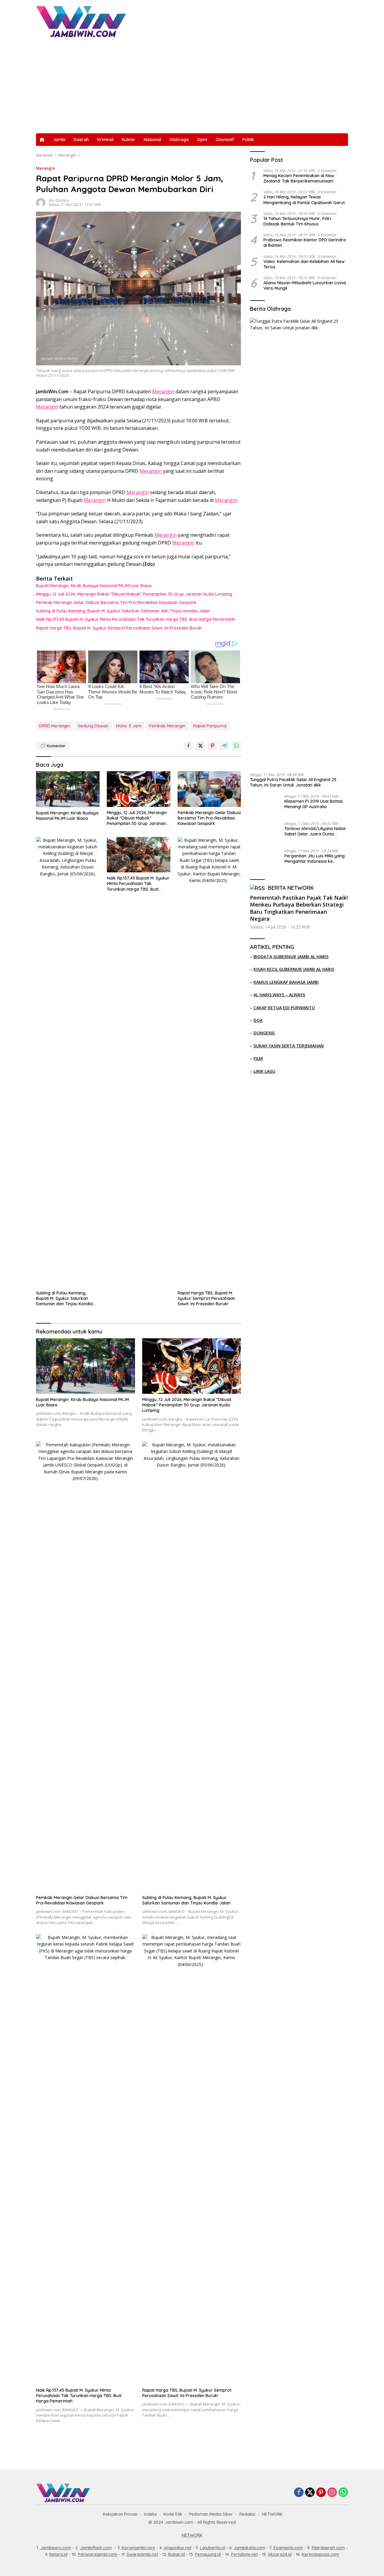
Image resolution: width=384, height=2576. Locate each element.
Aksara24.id (280, 2554)
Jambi (59, 140)
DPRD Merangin (54, 726)
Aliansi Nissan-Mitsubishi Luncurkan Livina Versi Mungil (305, 285)
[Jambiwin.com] (81, 21)
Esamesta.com (288, 2548)
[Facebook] (299, 2493)
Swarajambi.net (142, 2554)
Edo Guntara (59, 200)
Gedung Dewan (93, 726)
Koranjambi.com (138, 2548)
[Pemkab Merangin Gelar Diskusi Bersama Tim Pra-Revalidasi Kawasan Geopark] (209, 789)
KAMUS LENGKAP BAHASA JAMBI (286, 982)
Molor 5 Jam (129, 726)
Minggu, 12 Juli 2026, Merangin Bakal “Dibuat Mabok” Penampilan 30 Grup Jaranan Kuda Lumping (134, 594)
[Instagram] (332, 2493)
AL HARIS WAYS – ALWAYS (279, 995)
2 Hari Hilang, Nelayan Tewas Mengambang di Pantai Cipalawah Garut (304, 200)
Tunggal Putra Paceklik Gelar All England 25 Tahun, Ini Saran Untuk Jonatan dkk (293, 782)
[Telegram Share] (224, 746)
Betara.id (58, 2554)
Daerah (81, 140)
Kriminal (105, 140)
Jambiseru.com (56, 2548)
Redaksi (247, 2514)
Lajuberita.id (213, 2548)
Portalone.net (244, 2554)
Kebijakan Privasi (120, 2514)
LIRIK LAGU (264, 1071)
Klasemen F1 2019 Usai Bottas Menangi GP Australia (314, 804)
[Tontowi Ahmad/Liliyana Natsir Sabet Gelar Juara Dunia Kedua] (265, 833)
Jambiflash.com (96, 2548)
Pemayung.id (208, 2554)
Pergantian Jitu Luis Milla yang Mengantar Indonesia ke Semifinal (315, 859)
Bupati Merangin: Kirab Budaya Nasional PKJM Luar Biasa (94, 586)
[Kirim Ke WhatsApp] (236, 746)
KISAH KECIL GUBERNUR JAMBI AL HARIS (294, 969)
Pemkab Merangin (167, 726)
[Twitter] (310, 2493)
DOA (258, 1020)
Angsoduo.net (178, 2548)
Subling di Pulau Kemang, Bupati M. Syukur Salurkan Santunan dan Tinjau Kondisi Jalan (123, 611)
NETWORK (272, 2514)
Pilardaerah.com (328, 2548)
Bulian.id (177, 2554)
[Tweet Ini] (200, 746)
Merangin (45, 168)
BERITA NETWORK (291, 888)
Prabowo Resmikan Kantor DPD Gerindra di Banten (305, 243)
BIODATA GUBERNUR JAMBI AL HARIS (291, 957)
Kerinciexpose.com (320, 2554)
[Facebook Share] (188, 746)
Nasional (152, 140)
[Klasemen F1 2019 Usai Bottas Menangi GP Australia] (265, 806)
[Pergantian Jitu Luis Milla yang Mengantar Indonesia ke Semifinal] (265, 860)
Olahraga (179, 140)
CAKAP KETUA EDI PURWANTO (284, 1008)
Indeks (150, 2514)
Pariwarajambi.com (98, 2554)
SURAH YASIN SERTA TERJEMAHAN (289, 1046)
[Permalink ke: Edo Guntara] (41, 202)
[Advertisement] (192, 88)
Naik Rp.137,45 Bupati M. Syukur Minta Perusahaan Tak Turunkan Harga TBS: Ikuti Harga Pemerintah (136, 619)
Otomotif (225, 140)
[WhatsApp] (343, 2493)
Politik (248, 140)
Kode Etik (173, 2514)
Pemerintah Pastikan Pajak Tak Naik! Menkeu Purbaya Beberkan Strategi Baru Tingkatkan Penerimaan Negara (299, 908)
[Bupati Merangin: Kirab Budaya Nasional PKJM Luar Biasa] (68, 789)
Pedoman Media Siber (211, 2514)
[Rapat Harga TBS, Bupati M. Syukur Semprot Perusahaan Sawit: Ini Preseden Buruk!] (209, 1062)
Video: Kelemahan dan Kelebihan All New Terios (304, 264)
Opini (202, 140)
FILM (258, 1058)
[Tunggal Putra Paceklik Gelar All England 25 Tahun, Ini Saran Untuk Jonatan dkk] (299, 543)
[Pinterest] (321, 2493)
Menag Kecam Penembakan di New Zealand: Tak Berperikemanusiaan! (299, 179)
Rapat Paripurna (210, 726)
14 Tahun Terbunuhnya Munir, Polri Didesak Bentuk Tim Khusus (297, 221)
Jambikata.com (249, 2548)
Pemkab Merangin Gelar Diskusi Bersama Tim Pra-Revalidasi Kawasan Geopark (116, 602)
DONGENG (264, 1033)
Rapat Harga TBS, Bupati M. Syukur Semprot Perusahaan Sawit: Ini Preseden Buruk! (119, 628)
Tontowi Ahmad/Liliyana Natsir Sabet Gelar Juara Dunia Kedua (315, 831)
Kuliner (129, 140)
